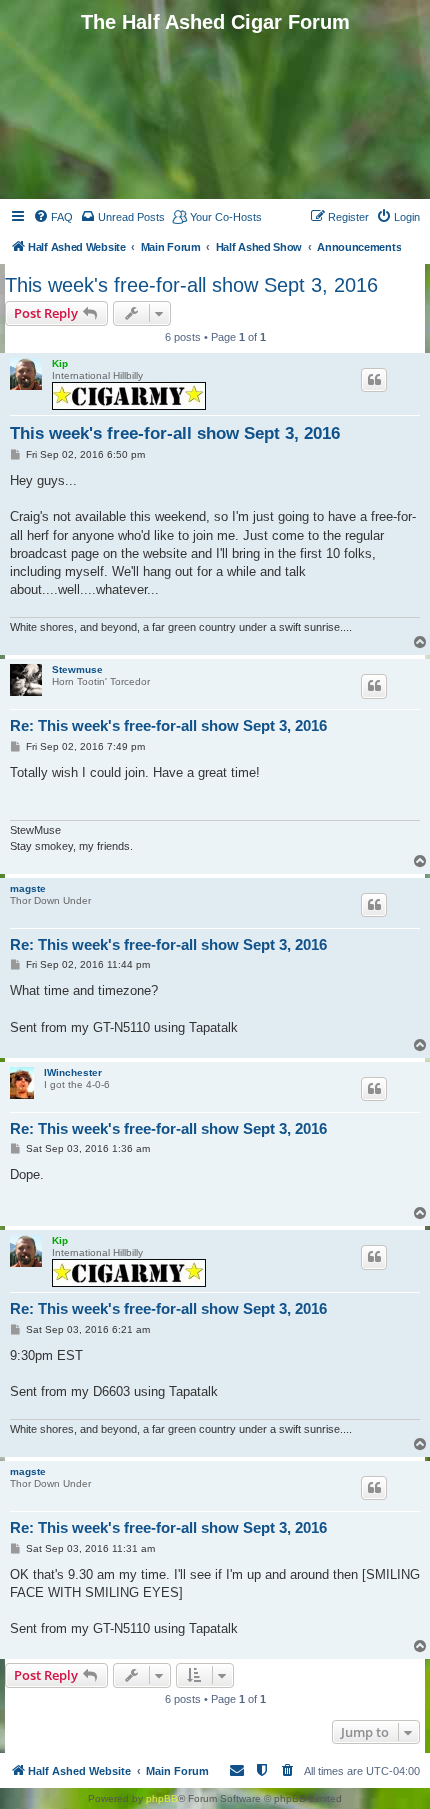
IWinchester (73, 1072)
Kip (60, 363)
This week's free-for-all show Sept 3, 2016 (191, 285)
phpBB (162, 1798)
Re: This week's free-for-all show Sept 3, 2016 (168, 725)
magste (28, 888)
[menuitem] (53, 217)
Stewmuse (77, 669)
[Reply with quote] (374, 380)
